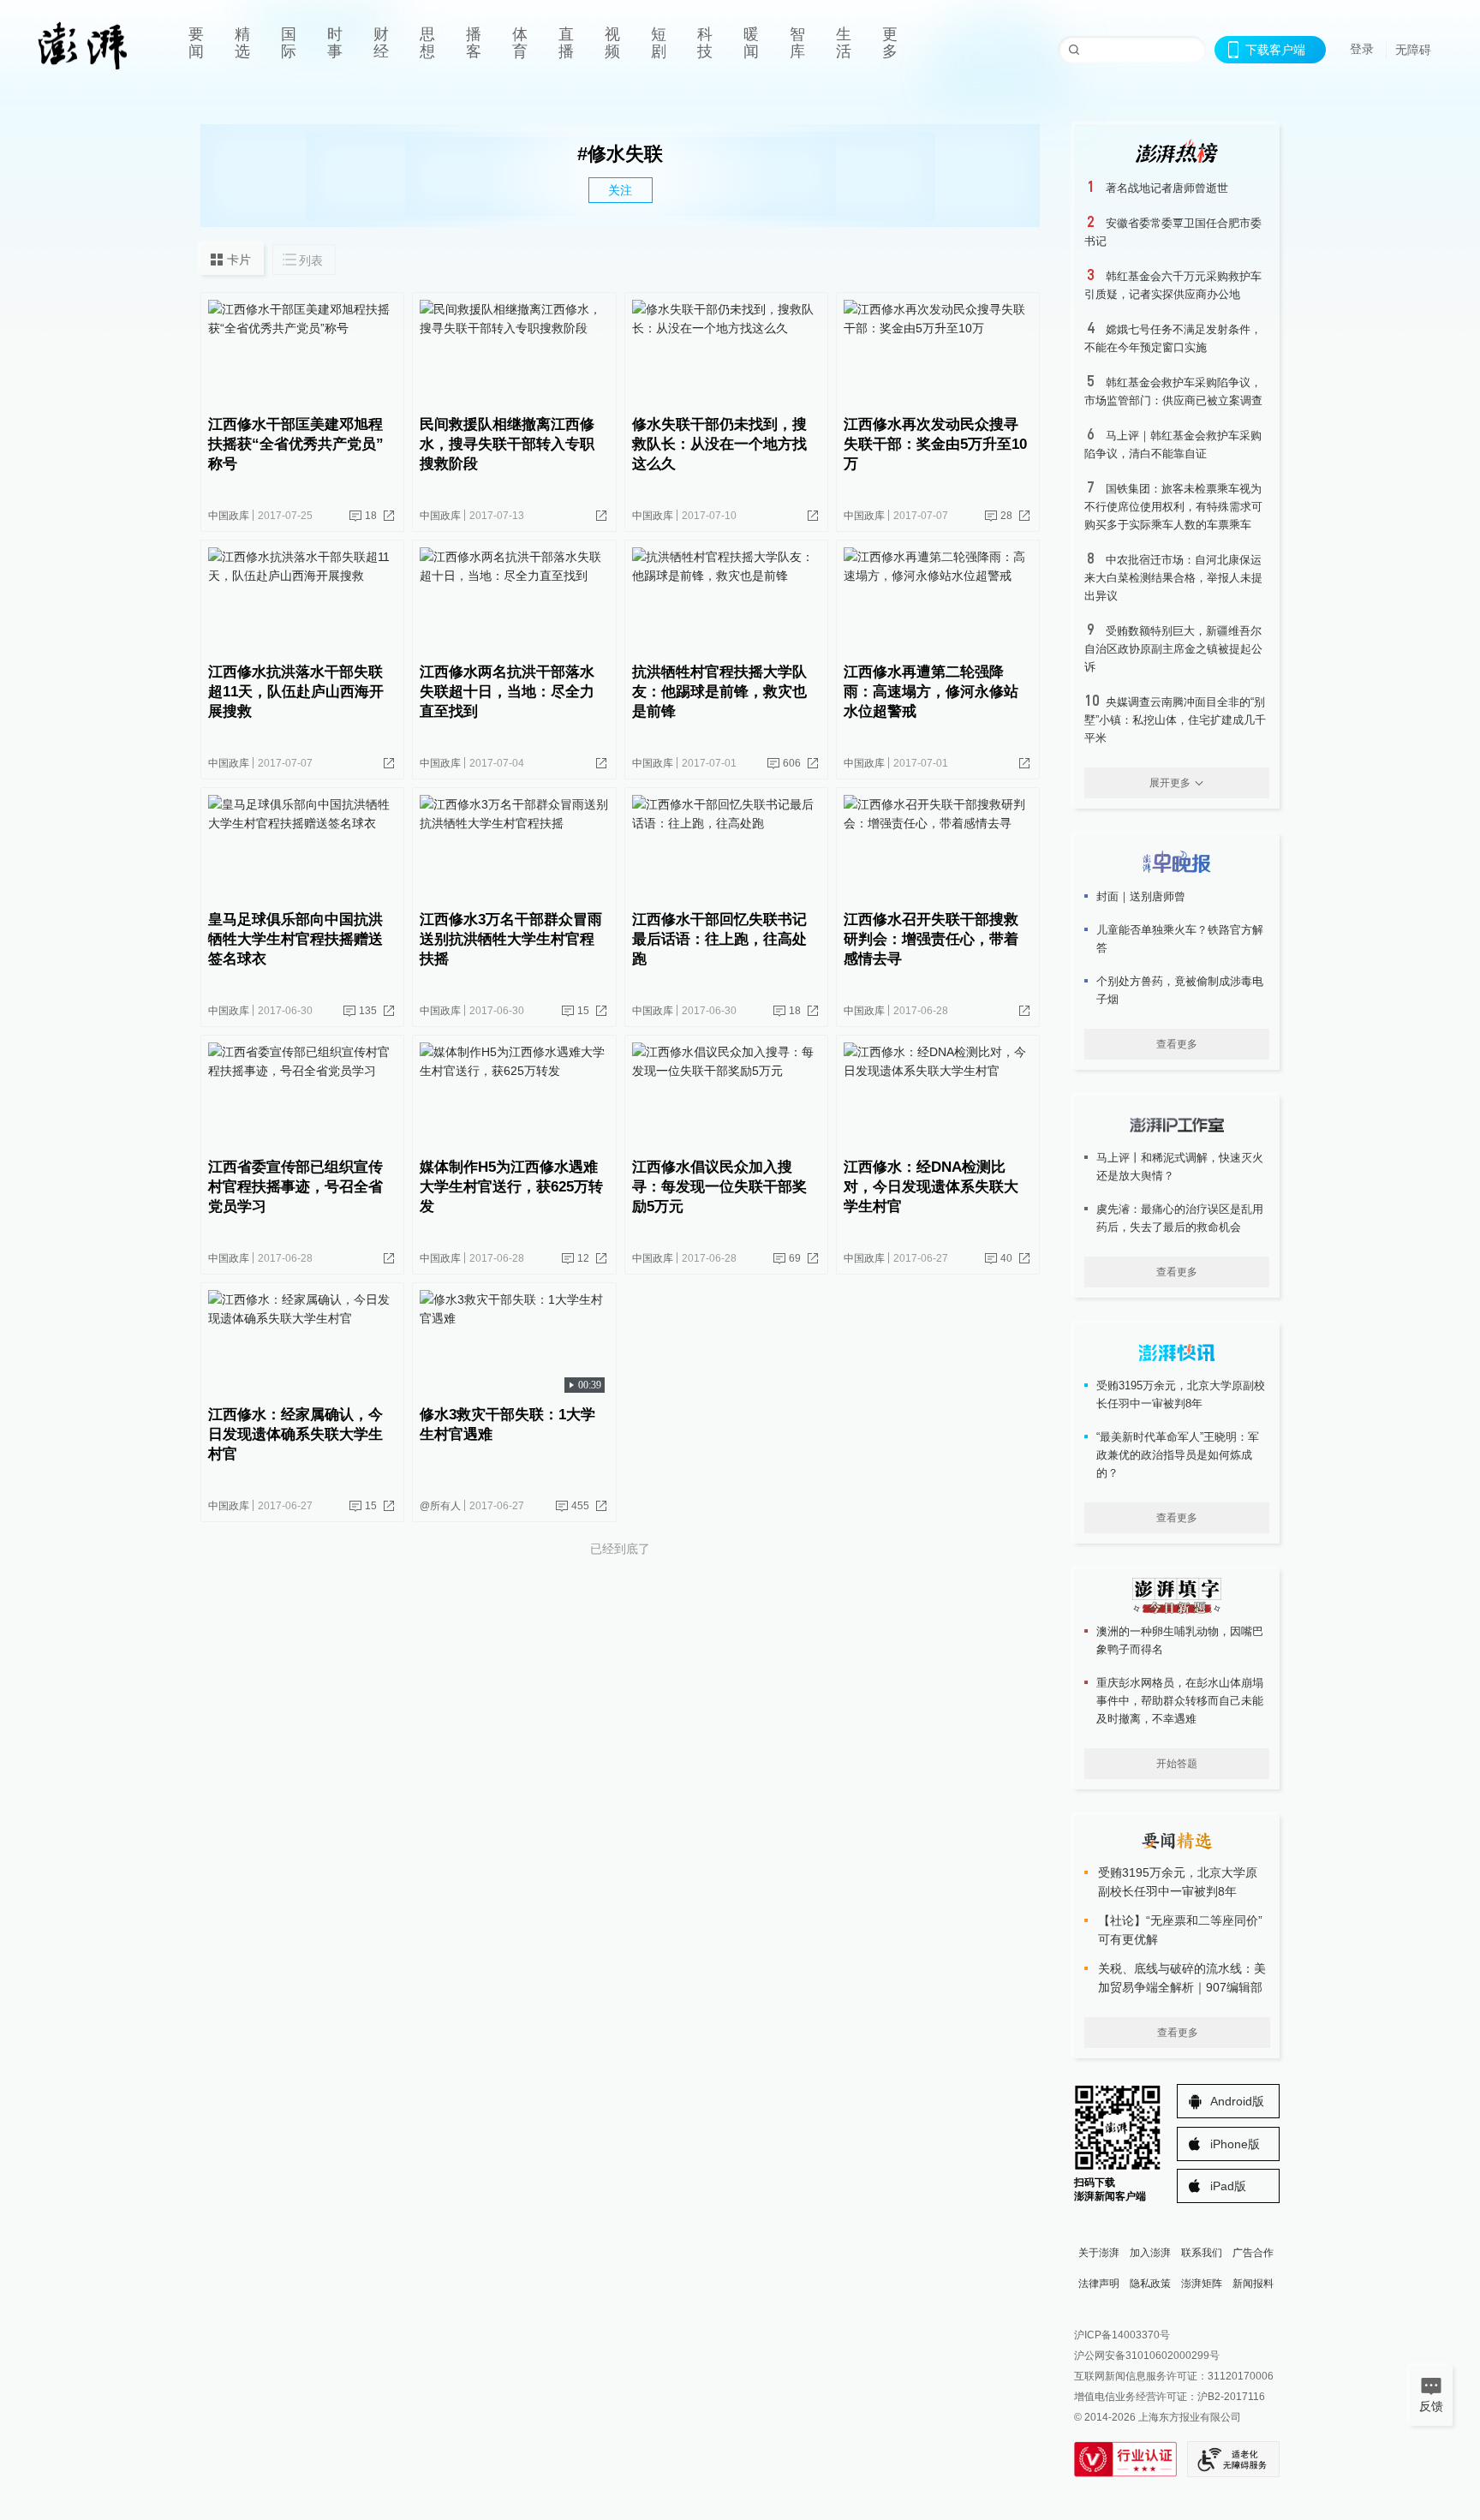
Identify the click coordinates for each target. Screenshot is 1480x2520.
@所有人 (440, 1506)
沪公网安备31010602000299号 (1147, 2356)
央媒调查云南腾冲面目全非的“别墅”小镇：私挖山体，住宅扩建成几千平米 (1175, 720)
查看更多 (1177, 1044)
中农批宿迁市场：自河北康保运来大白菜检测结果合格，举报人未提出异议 (1173, 578)
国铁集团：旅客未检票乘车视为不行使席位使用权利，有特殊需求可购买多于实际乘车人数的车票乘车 (1173, 507)
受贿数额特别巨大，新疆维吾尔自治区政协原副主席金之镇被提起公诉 (1173, 649)
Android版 (1237, 2101)
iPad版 (1228, 2186)
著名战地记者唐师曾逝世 (1167, 188)
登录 (1362, 49)
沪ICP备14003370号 (1122, 2335)
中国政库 (229, 516)
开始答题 (1177, 1764)
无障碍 (1413, 50)
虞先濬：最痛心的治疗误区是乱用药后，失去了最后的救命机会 (1180, 1218)
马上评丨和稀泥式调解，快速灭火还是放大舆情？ (1180, 1167)
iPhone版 (1235, 2144)
